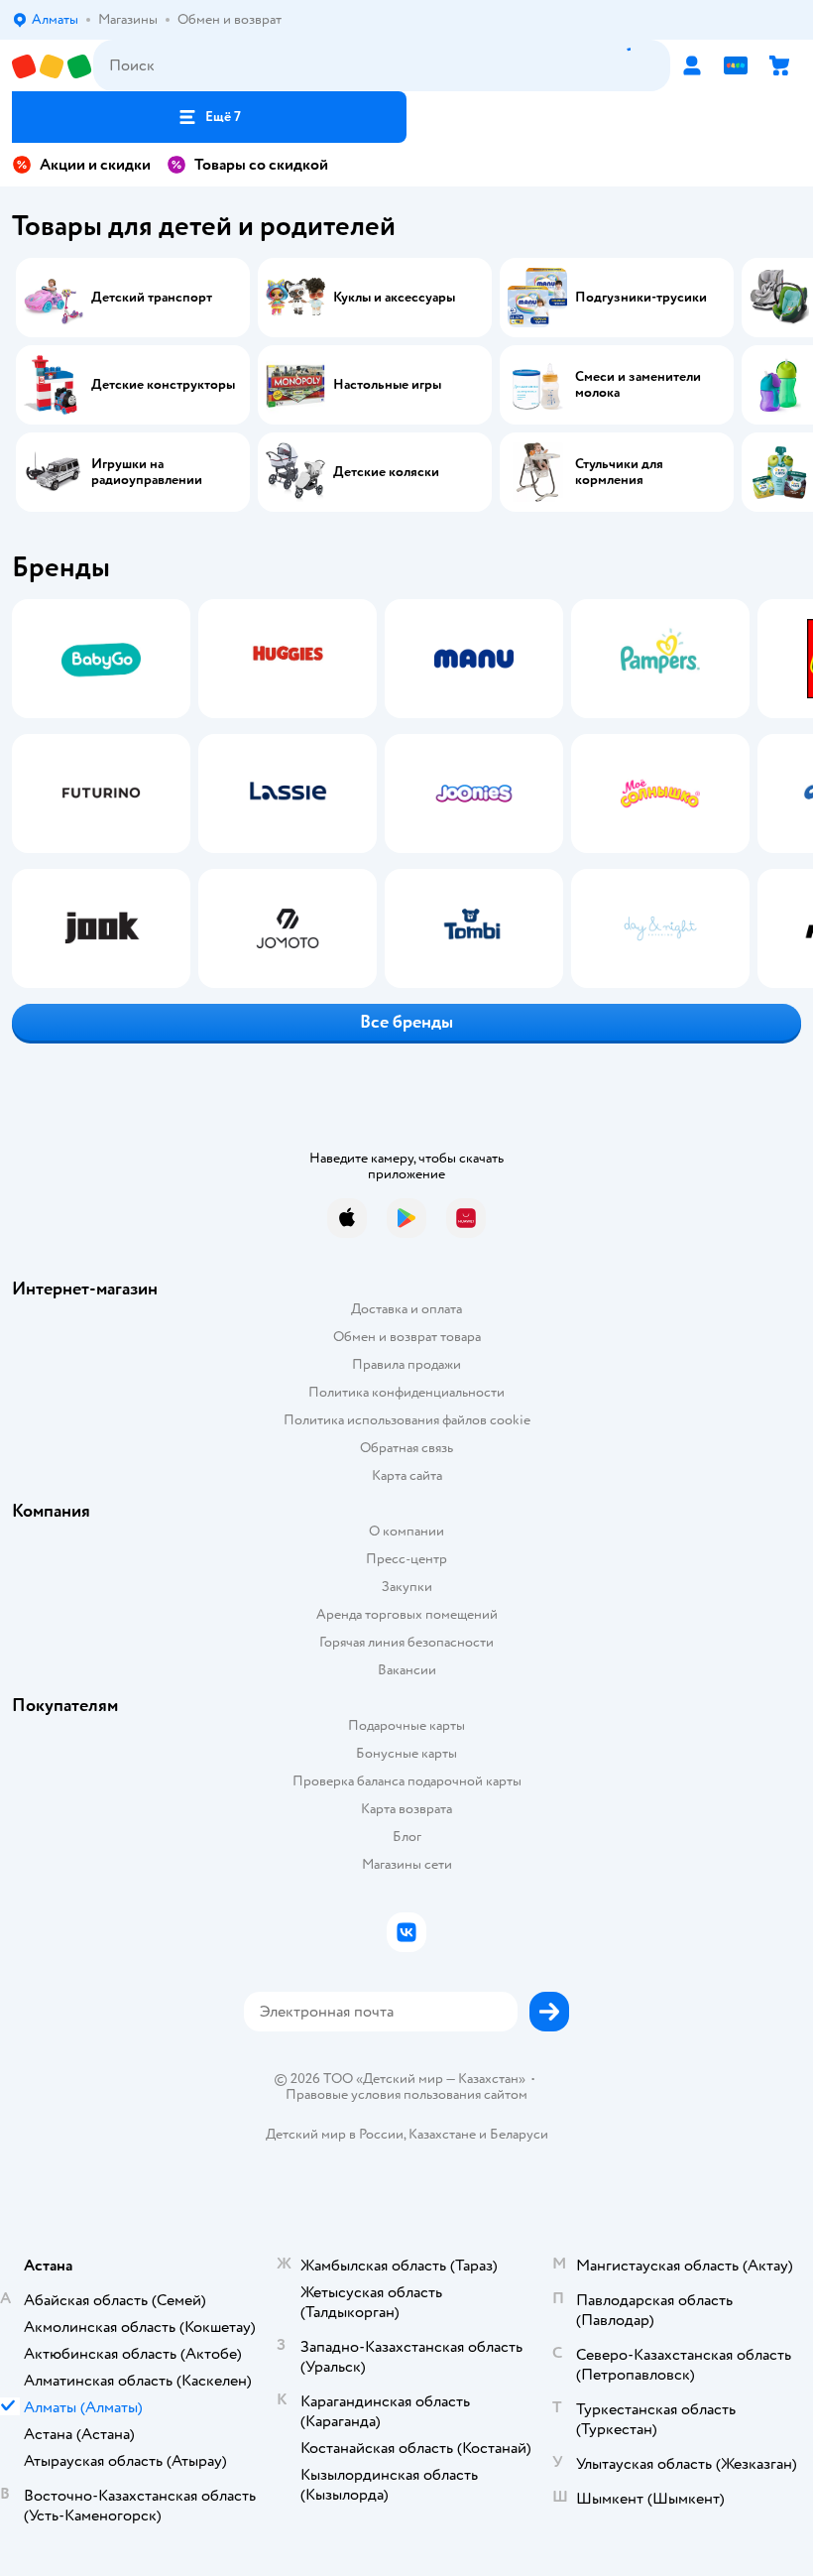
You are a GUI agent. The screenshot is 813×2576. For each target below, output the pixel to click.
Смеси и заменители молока (638, 385)
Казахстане (442, 2134)
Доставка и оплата (406, 1309)
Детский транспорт (152, 298)
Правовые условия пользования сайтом (406, 2095)
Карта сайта (407, 1475)
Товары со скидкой (261, 165)
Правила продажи (406, 1364)
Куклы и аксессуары (394, 298)
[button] (209, 117)
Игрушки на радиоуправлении (147, 472)
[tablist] (406, 794)
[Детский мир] (53, 66)
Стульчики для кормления (619, 472)
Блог (407, 1837)
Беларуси (519, 2134)
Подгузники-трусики (641, 298)
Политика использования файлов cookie (407, 1420)
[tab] (95, 794)
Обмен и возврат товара (407, 1337)
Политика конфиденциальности (406, 1392)
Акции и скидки (95, 165)
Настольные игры (387, 385)
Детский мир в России (335, 2134)
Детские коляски (386, 472)
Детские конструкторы (163, 385)
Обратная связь (406, 1448)
